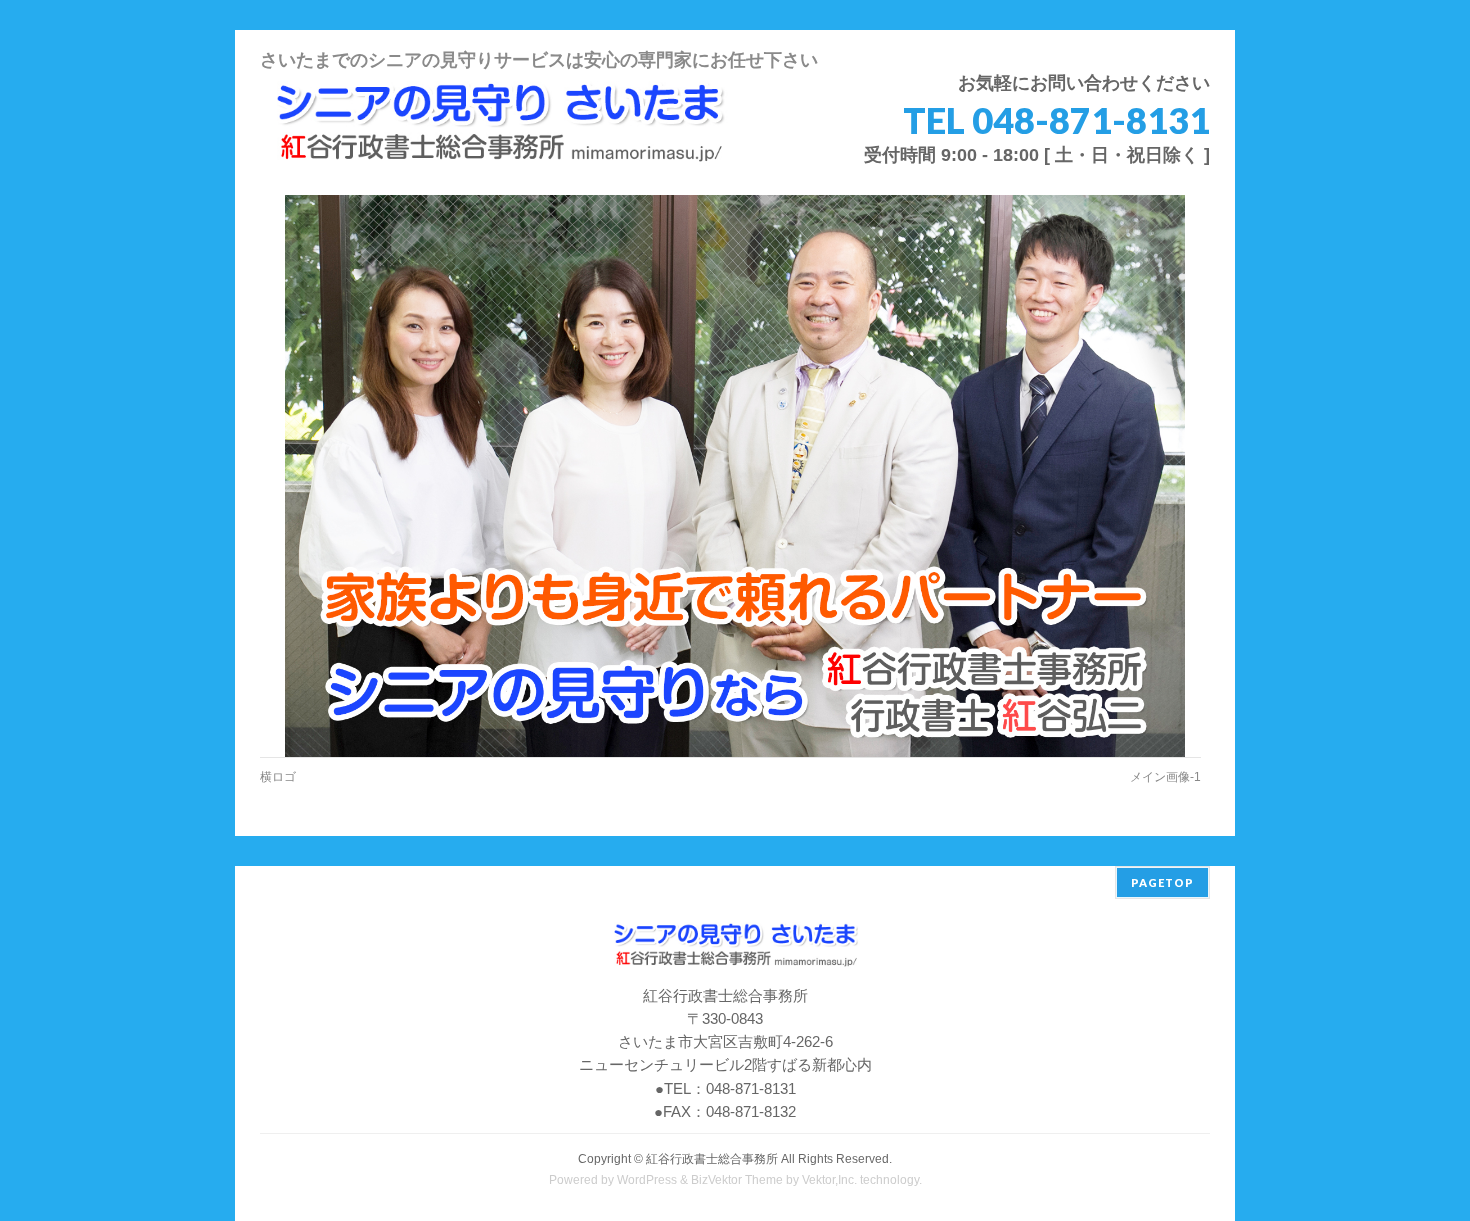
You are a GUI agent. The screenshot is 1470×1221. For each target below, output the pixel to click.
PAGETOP (1162, 882)
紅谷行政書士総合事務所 (712, 1159)
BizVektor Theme (737, 1180)
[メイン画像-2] (735, 476)
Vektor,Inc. (829, 1180)
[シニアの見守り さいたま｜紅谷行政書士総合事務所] (498, 152)
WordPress (647, 1180)
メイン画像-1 (1165, 777)
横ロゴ (278, 777)
